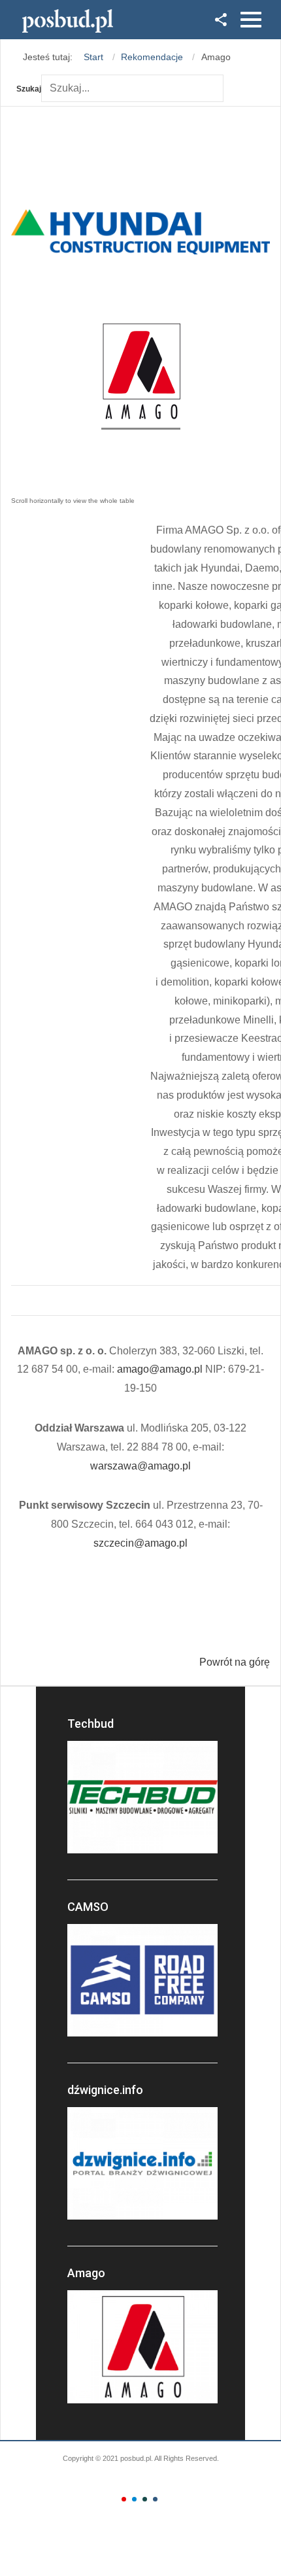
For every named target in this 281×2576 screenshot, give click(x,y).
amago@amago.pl (160, 1369)
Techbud (91, 1724)
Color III (145, 2499)
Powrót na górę (235, 1662)
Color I (124, 2499)
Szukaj (29, 89)
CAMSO (88, 1907)
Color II (134, 2499)
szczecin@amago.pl (140, 1543)
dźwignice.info (105, 2090)
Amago (86, 2273)
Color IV (155, 2499)
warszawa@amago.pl (140, 1466)
